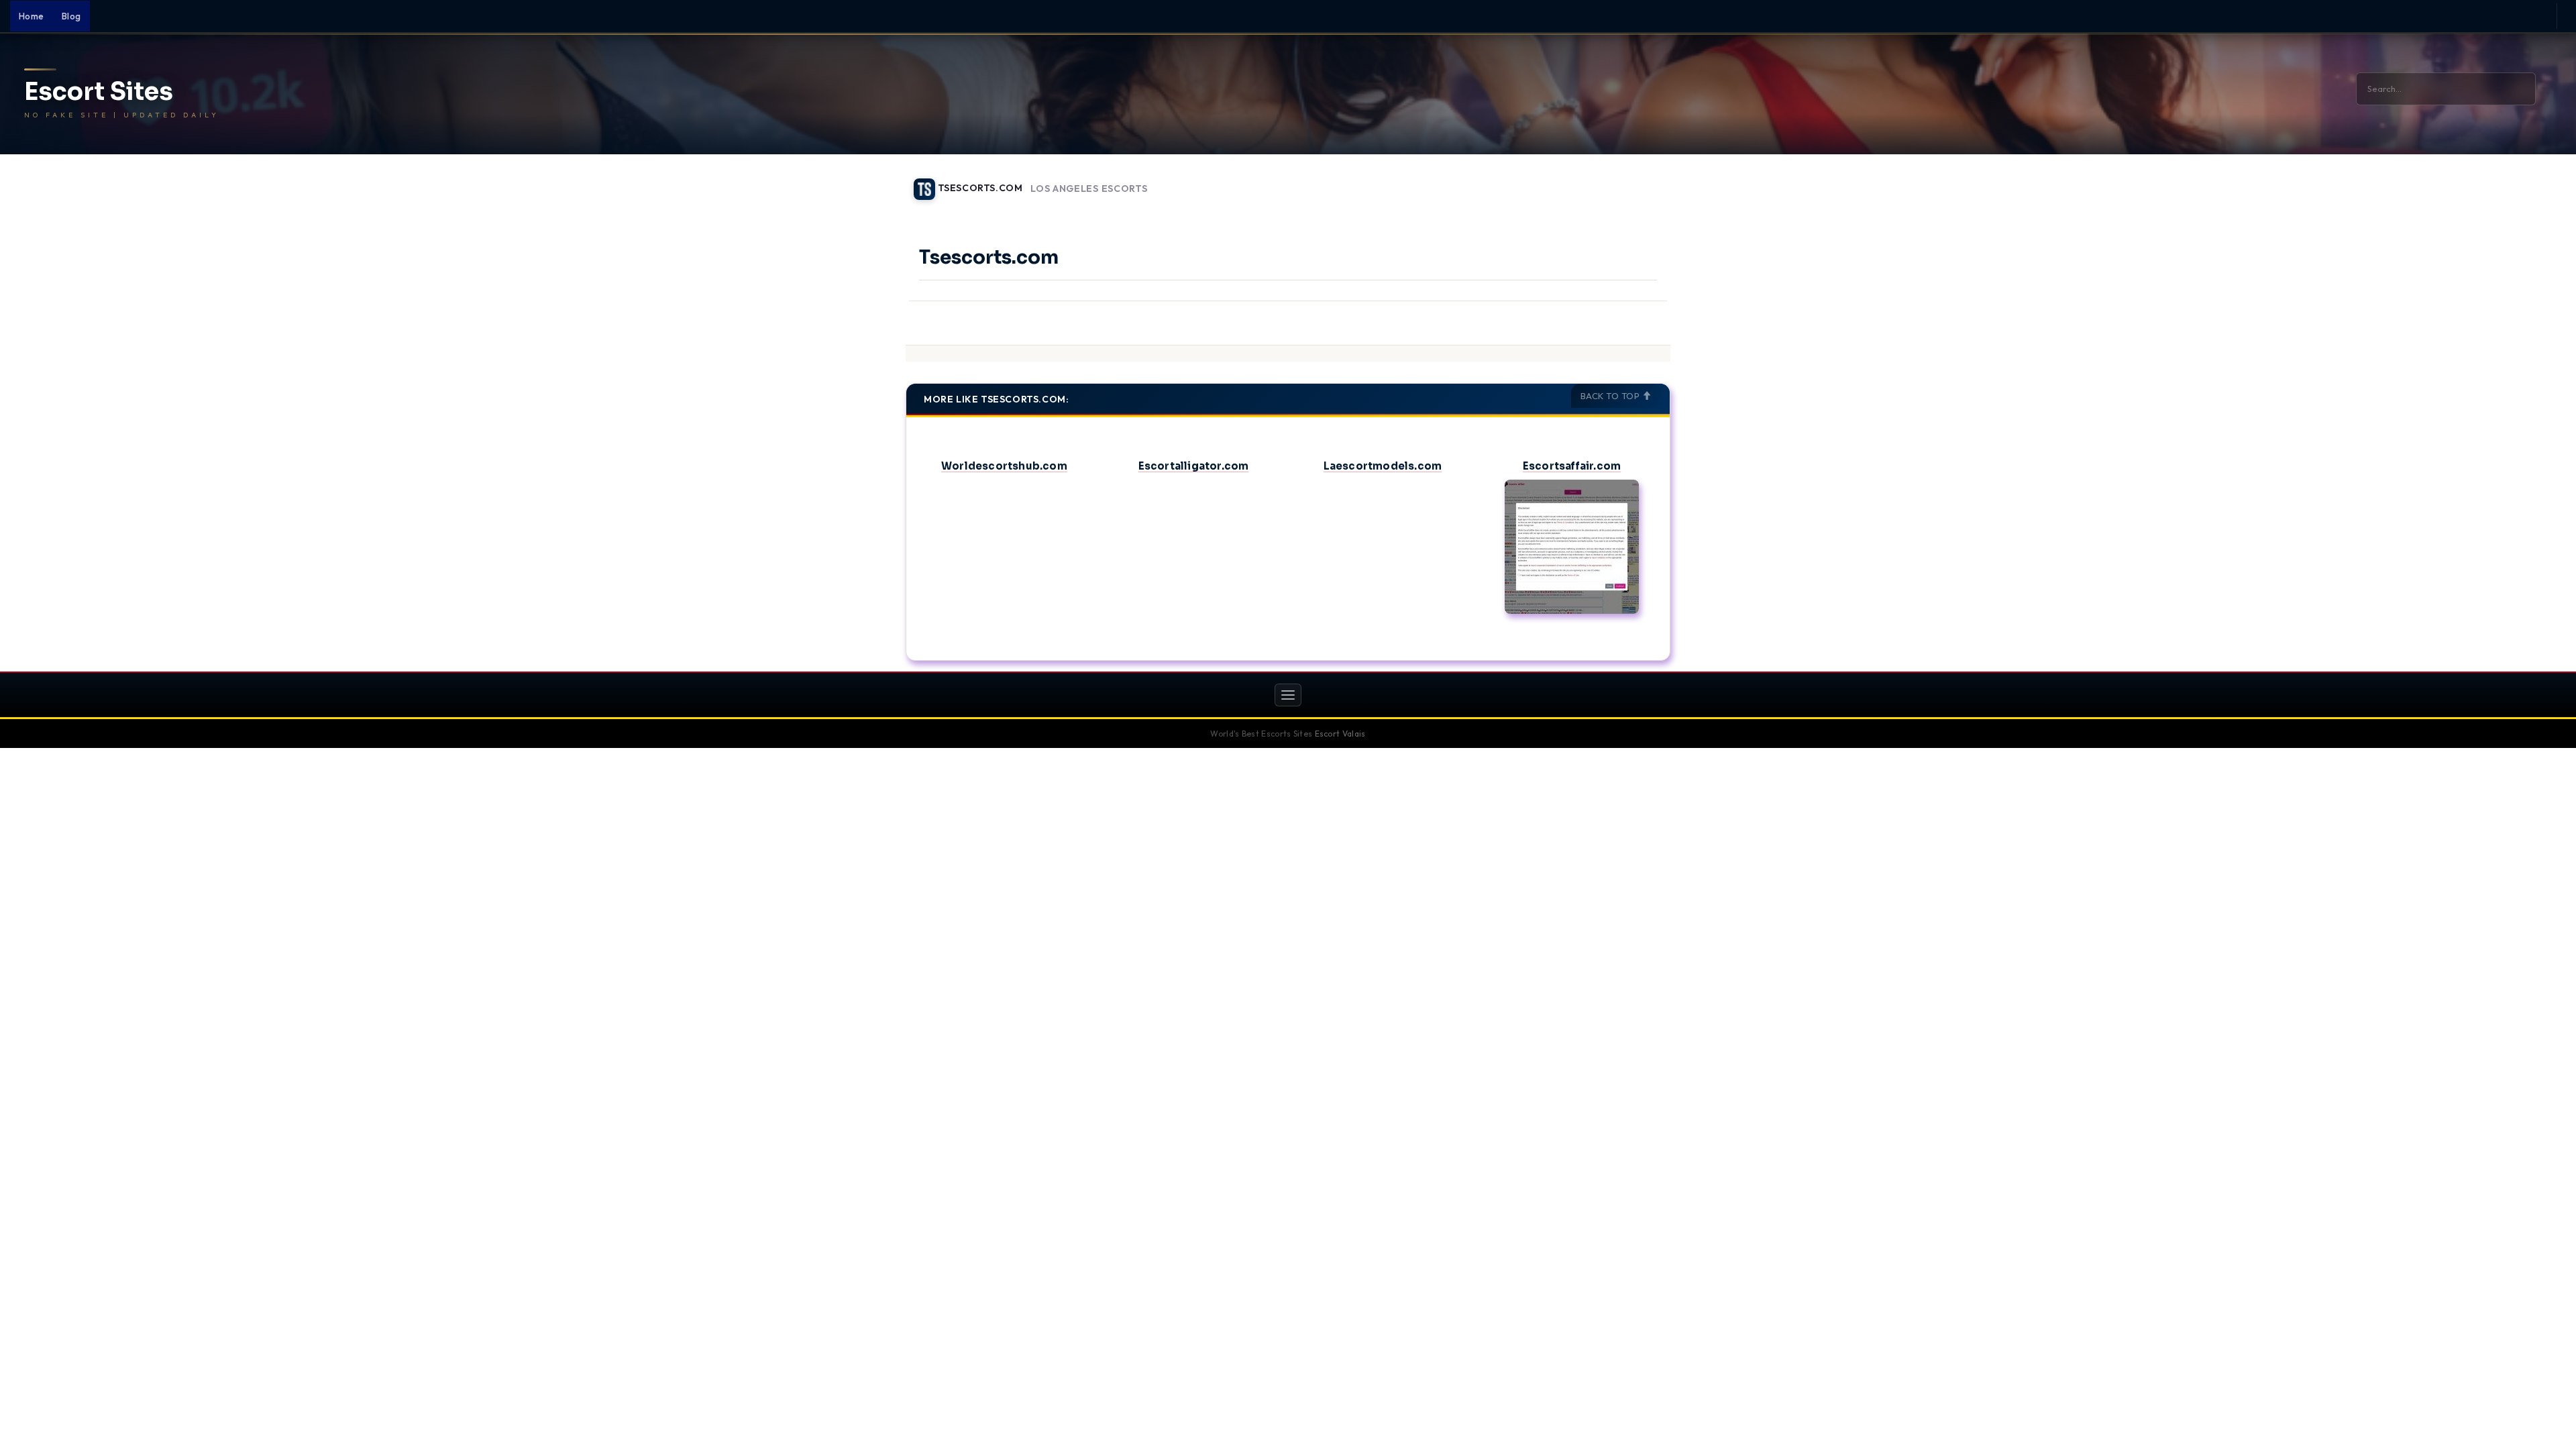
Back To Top (1611, 396)
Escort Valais (1340, 734)
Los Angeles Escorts (1089, 189)
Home (32, 16)
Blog (71, 16)
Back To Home (1635, 181)
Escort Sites (99, 92)
